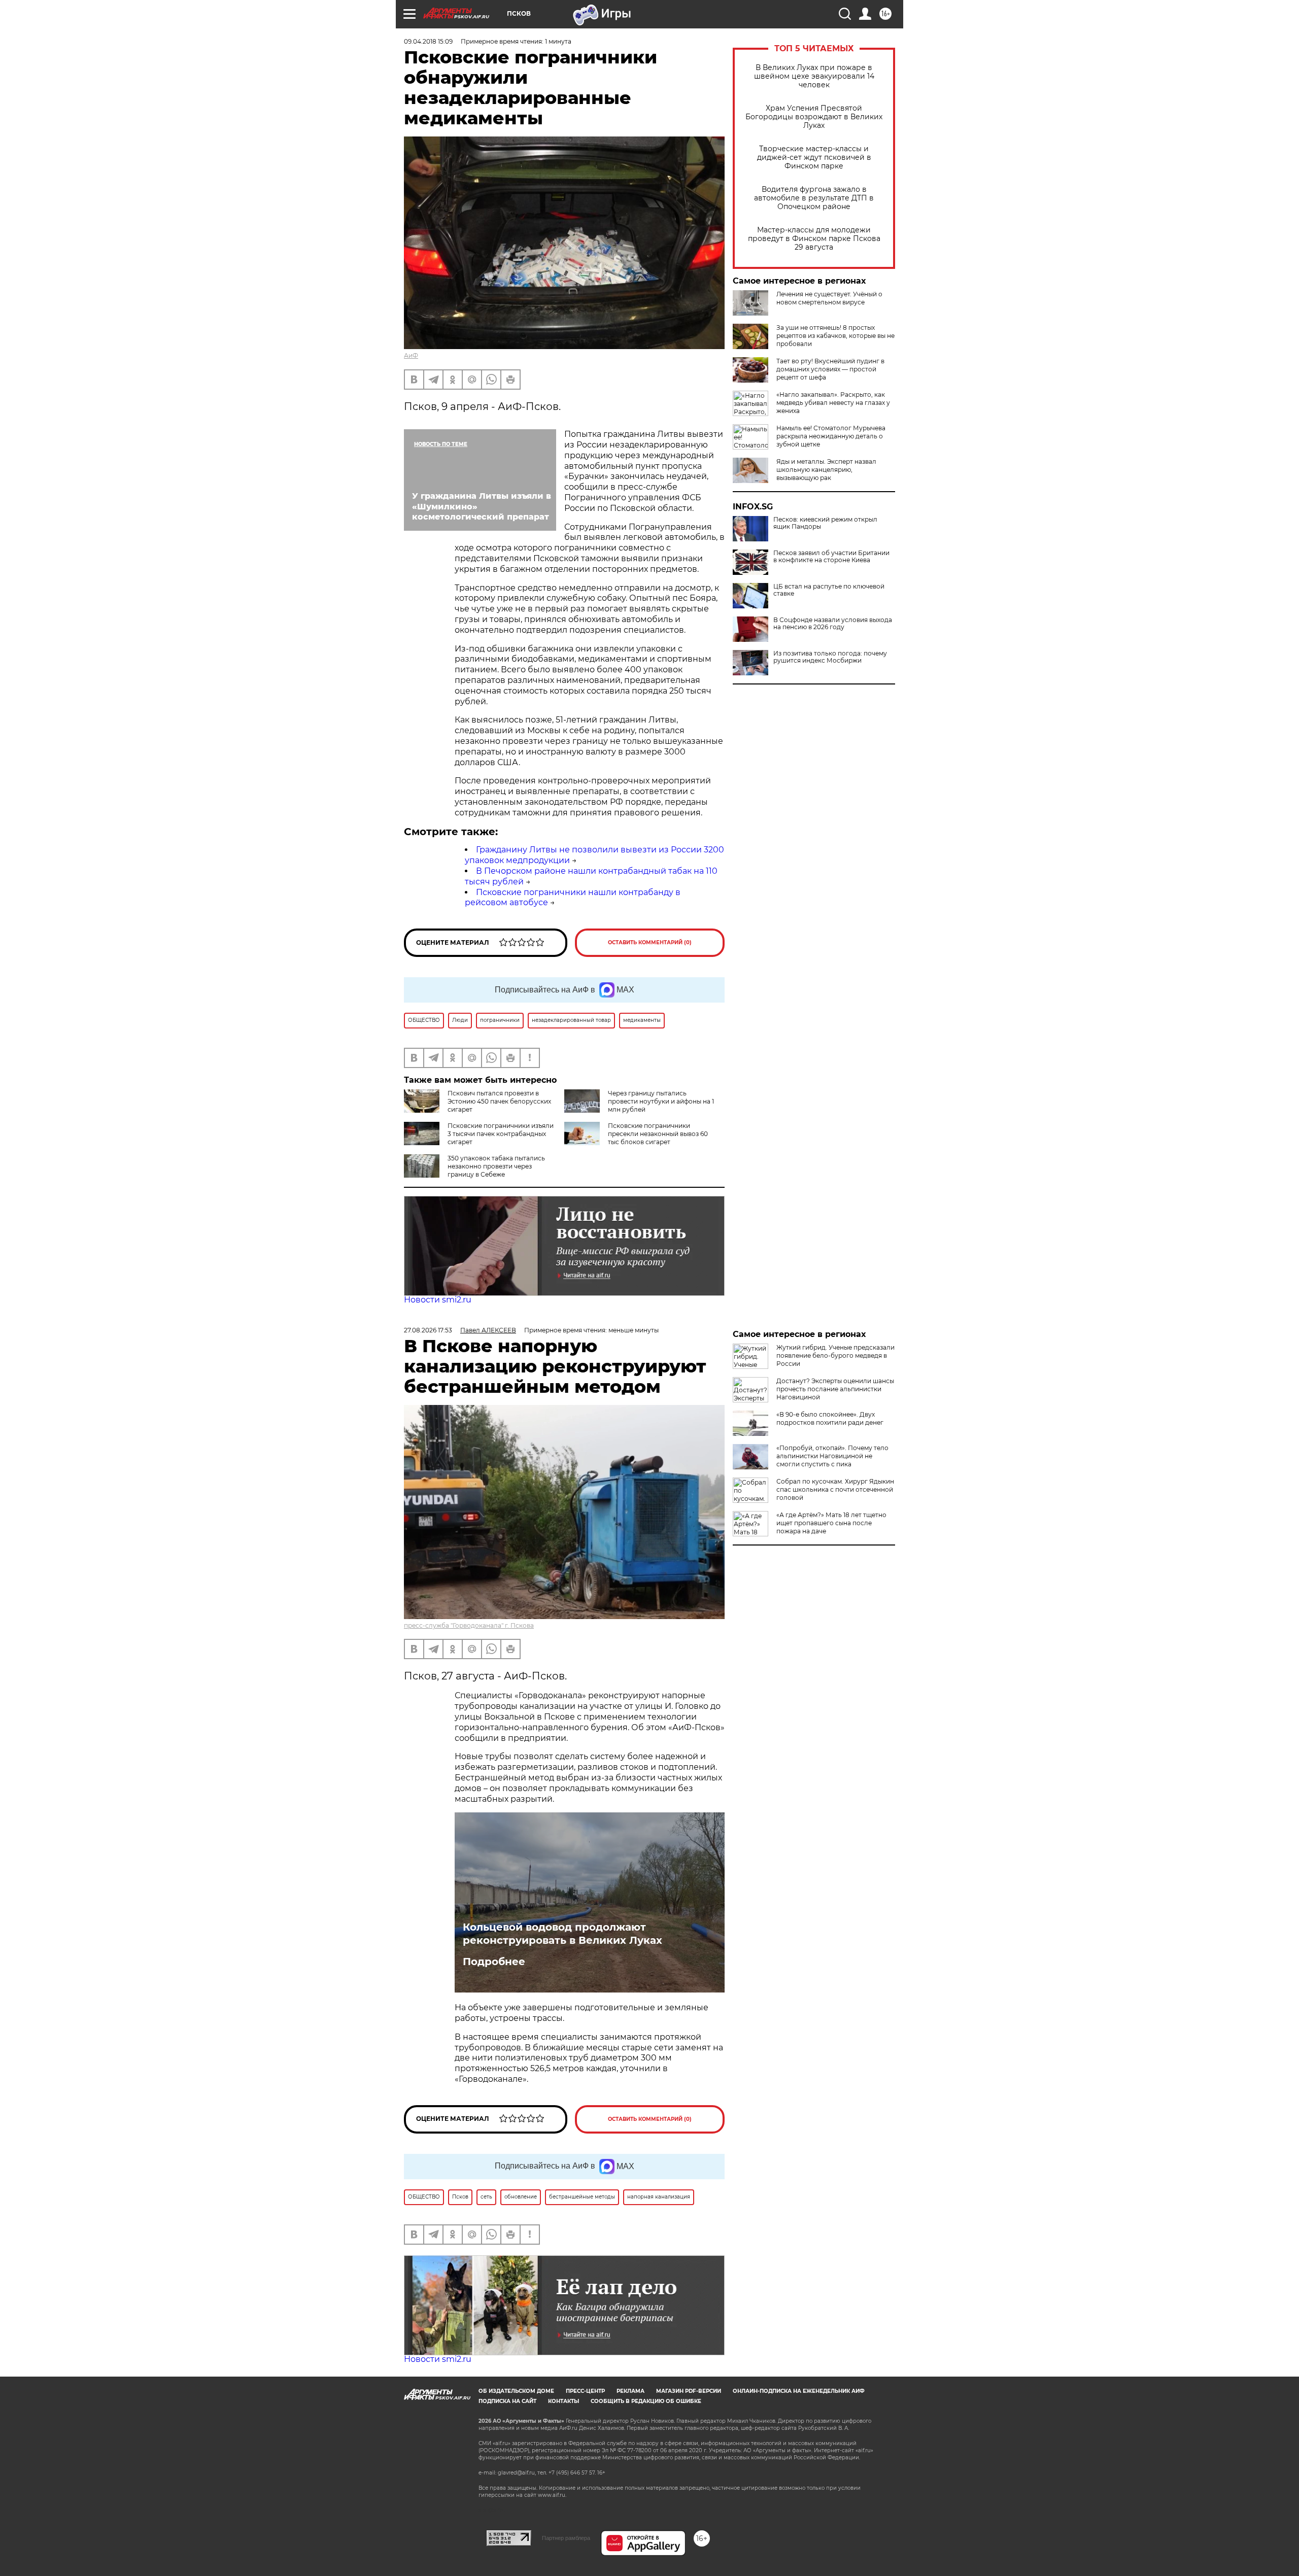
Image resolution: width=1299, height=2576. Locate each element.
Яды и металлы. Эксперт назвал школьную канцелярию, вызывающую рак (826, 470)
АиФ (411, 355)
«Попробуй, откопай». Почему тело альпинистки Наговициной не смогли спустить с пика (832, 1456)
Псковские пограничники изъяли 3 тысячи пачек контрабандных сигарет (501, 1134)
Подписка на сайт (507, 2401)
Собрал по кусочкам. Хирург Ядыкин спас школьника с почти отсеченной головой (835, 1489)
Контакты (563, 2401)
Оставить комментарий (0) (650, 942)
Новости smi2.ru (438, 1300)
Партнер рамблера (566, 2538)
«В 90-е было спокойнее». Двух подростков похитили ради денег (830, 1418)
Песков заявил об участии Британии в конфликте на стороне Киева (831, 557)
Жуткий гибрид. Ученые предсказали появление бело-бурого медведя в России (835, 1355)
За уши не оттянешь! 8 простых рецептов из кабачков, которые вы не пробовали (835, 336)
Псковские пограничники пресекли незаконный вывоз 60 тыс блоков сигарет (658, 1134)
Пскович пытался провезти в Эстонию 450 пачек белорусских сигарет (499, 1101)
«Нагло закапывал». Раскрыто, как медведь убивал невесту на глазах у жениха (833, 403)
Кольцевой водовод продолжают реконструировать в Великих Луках (562, 1934)
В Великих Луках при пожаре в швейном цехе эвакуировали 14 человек (814, 76)
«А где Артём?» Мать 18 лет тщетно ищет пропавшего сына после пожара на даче (831, 1523)
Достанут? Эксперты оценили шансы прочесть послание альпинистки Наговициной (835, 1389)
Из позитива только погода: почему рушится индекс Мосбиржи (830, 657)
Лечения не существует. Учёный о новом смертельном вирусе (829, 298)
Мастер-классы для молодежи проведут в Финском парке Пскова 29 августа (814, 239)
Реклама (630, 2391)
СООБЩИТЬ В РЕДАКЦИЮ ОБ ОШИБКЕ (646, 2401)
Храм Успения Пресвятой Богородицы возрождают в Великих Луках (814, 117)
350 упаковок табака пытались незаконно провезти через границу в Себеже (496, 1166)
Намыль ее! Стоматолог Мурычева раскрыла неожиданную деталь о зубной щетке (831, 436)
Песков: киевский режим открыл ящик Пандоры (825, 523)
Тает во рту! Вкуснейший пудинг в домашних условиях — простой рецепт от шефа (830, 369)
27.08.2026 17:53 (428, 1330)
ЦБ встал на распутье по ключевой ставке (829, 590)
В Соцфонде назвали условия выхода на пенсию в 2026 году (833, 624)
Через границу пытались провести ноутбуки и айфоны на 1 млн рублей (661, 1101)
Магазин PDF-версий (689, 2391)
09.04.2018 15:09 (428, 41)
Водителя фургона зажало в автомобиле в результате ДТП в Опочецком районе (814, 198)
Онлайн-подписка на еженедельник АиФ (799, 2391)
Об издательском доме (516, 2391)
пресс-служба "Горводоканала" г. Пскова (469, 1625)
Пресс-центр (585, 2391)
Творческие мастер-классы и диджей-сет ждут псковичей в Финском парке (814, 158)
